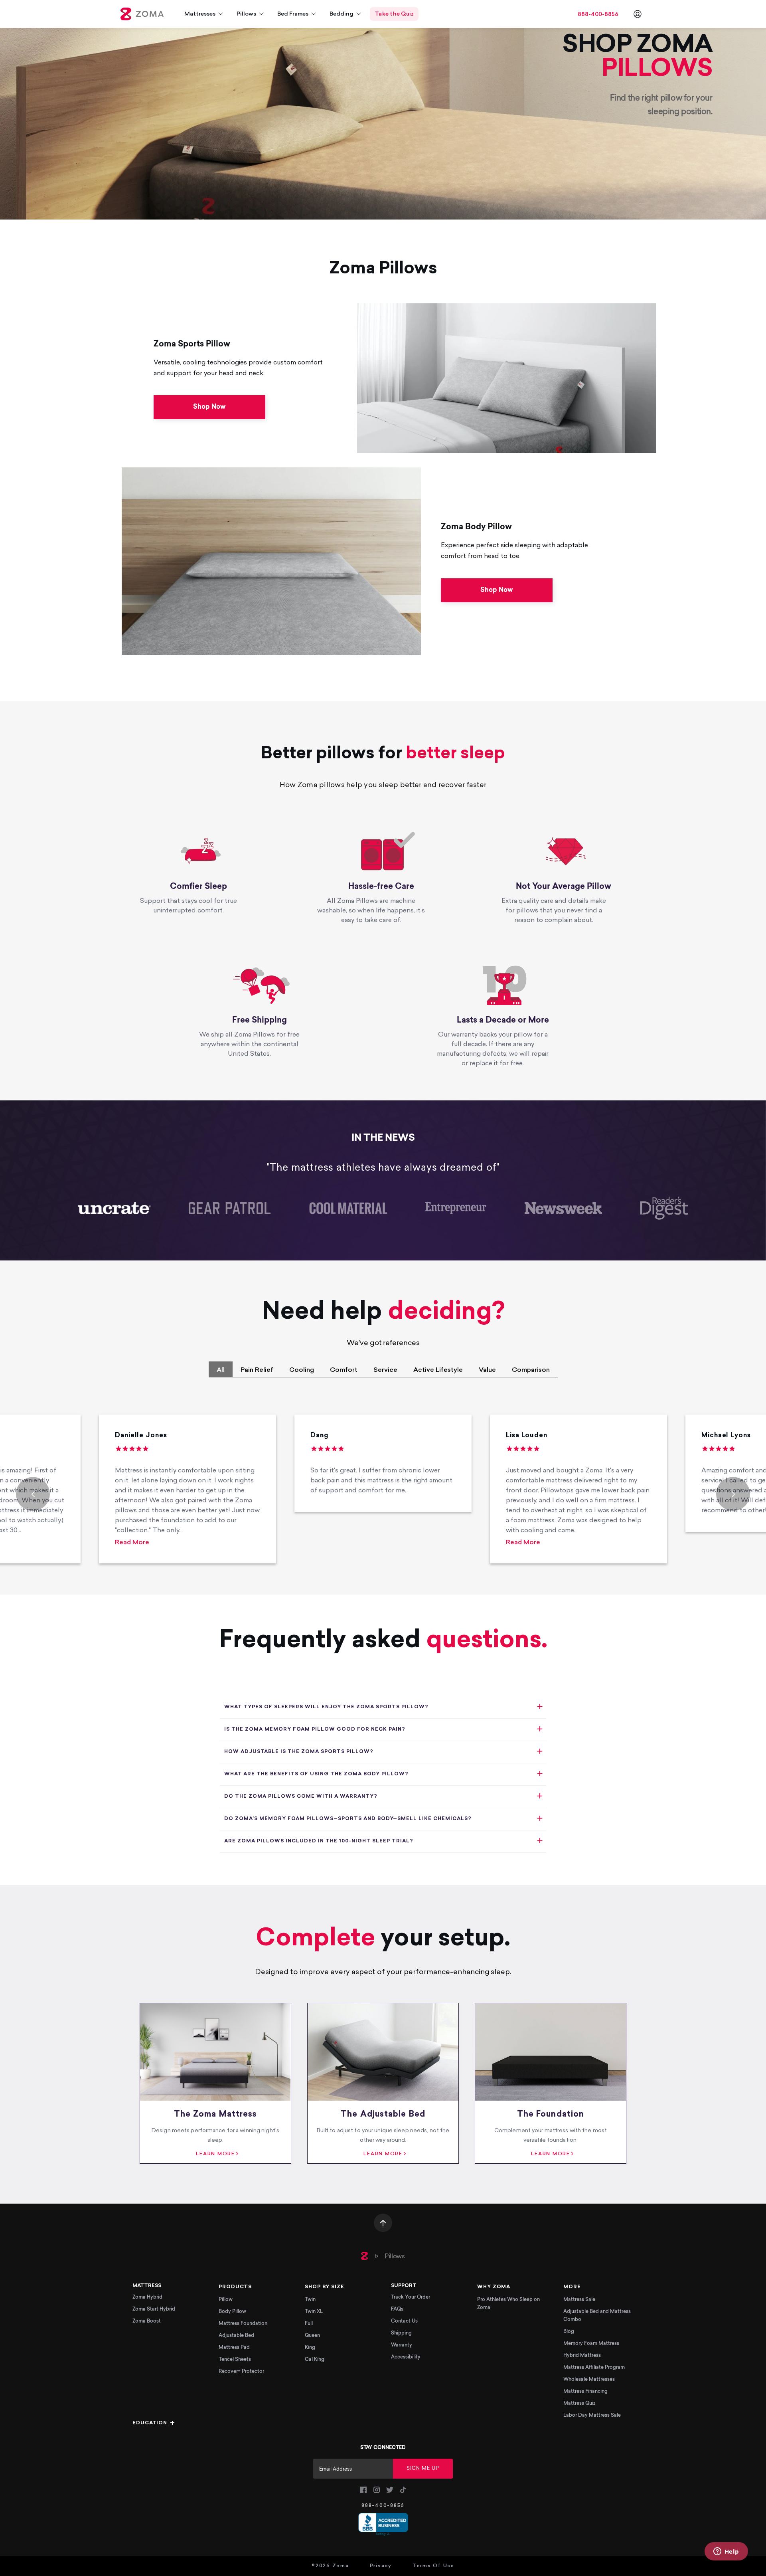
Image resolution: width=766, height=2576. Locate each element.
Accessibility (406, 2357)
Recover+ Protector (241, 2372)
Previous (33, 1494)
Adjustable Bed (236, 2336)
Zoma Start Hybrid (154, 2309)
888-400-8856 (598, 15)
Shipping (401, 2333)
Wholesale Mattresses (589, 2380)
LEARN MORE (215, 2154)
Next (733, 1494)
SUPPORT (404, 2286)
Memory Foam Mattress (591, 2344)
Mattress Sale (579, 2300)
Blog (569, 2332)
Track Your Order (411, 2297)
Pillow (226, 2300)
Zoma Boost (147, 2321)
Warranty (402, 2345)
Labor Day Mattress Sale (592, 2416)
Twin (310, 2300)
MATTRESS (147, 2286)
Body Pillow (232, 2312)
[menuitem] (204, 14)
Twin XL (314, 2312)
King (310, 2348)
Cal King (315, 2360)
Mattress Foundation (243, 2324)
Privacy (381, 2566)
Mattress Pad (234, 2348)
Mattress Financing (585, 2392)
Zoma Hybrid (147, 2297)
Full (309, 2324)
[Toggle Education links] (172, 2423)
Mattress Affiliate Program (594, 2368)
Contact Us (404, 2321)
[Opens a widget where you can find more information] (726, 2552)
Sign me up (423, 2469)
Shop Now (209, 407)
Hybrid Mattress (582, 2356)
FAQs (397, 2309)
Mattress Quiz (579, 2404)
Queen (312, 2336)
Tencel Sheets (235, 2360)
